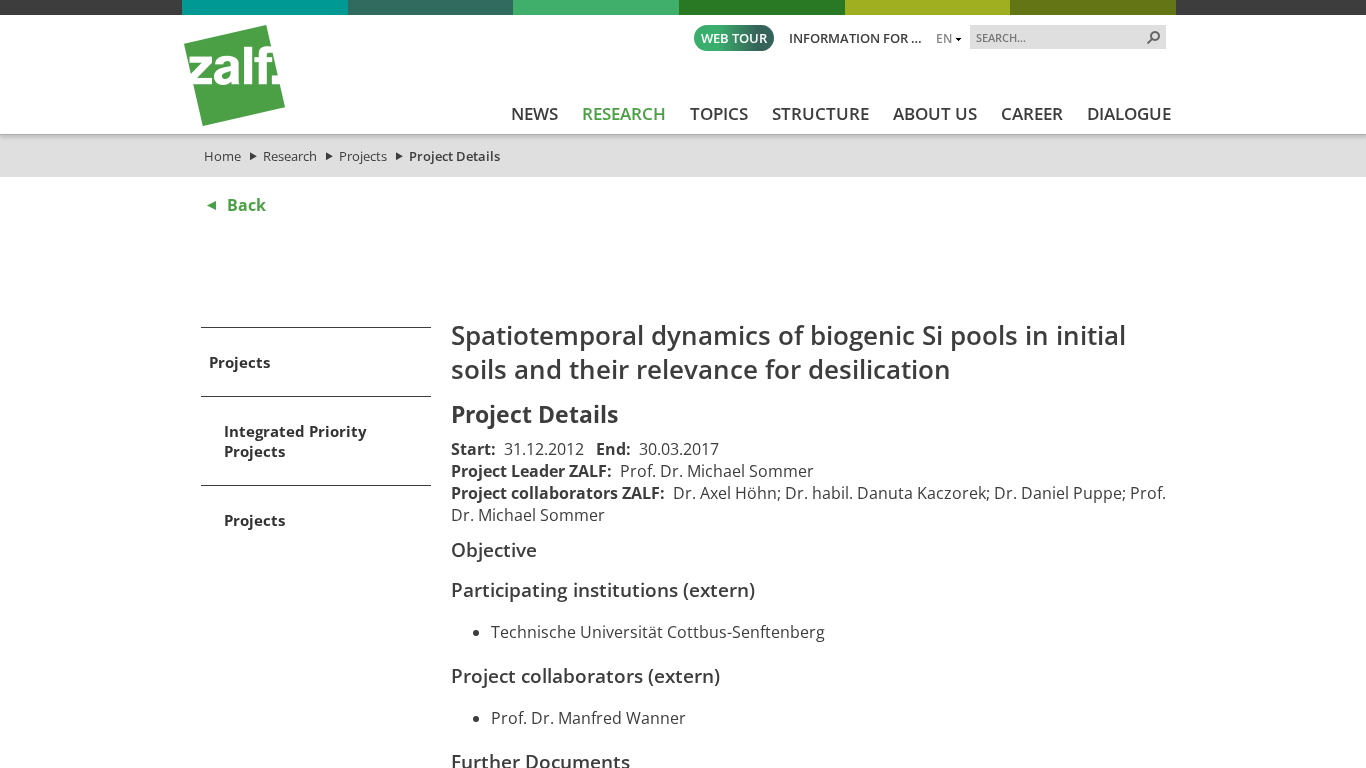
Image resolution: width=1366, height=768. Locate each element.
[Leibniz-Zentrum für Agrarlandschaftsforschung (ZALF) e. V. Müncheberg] (234, 121)
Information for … (855, 38)
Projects (363, 156)
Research (290, 156)
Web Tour (734, 38)
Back (246, 205)
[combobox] (1060, 37)
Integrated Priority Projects (295, 441)
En (944, 38)
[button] (1154, 37)
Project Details (454, 156)
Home (222, 156)
